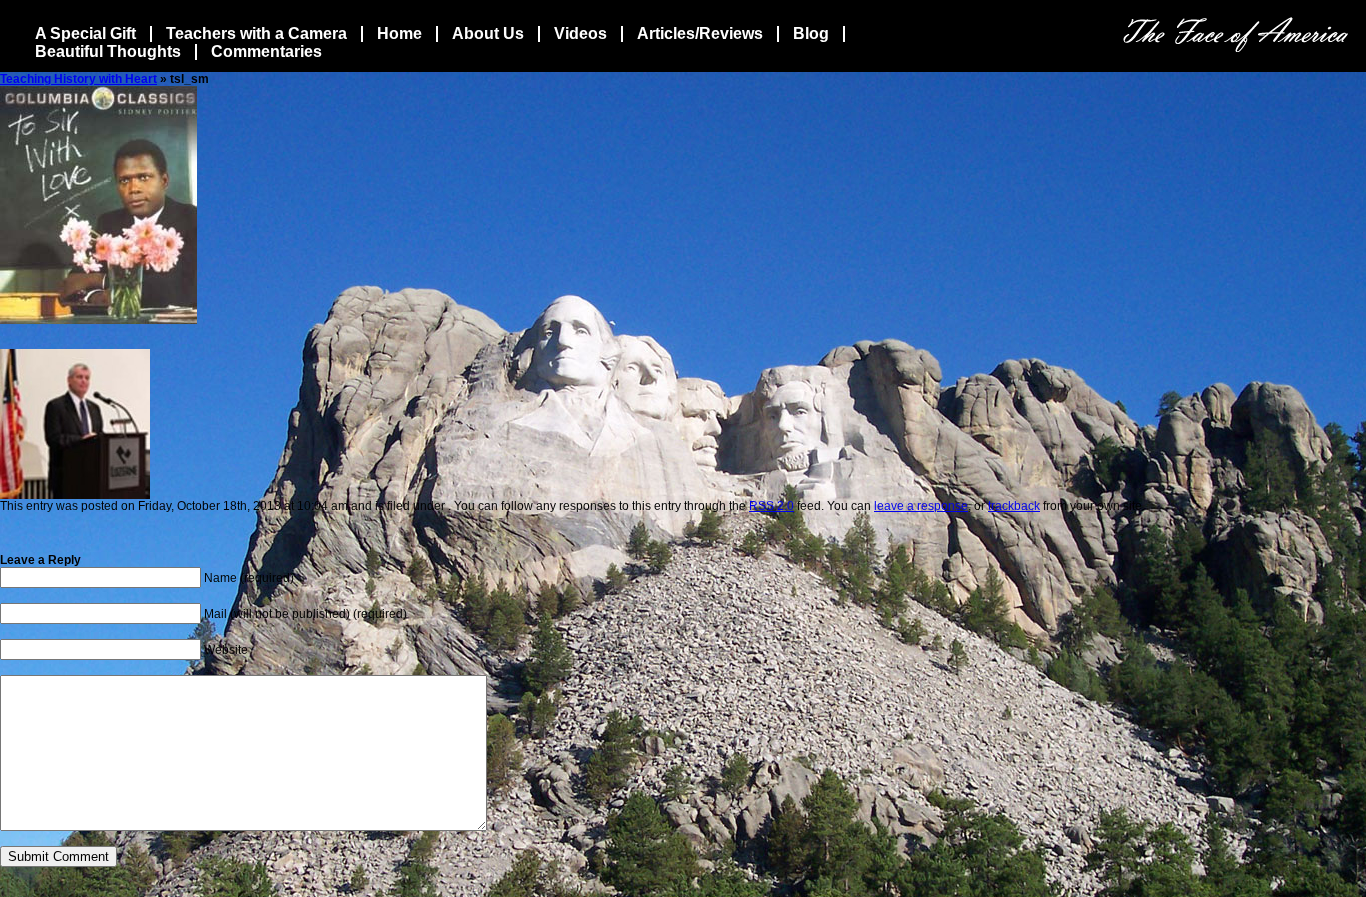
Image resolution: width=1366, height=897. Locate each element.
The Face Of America (1235, 34)
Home (399, 33)
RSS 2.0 (771, 506)
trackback (1014, 506)
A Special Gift (85, 33)
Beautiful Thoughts (108, 51)
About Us (488, 33)
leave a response (921, 506)
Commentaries (266, 51)
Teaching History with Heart (78, 79)
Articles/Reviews (700, 33)
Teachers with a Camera (256, 33)
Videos (580, 33)
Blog (811, 33)
